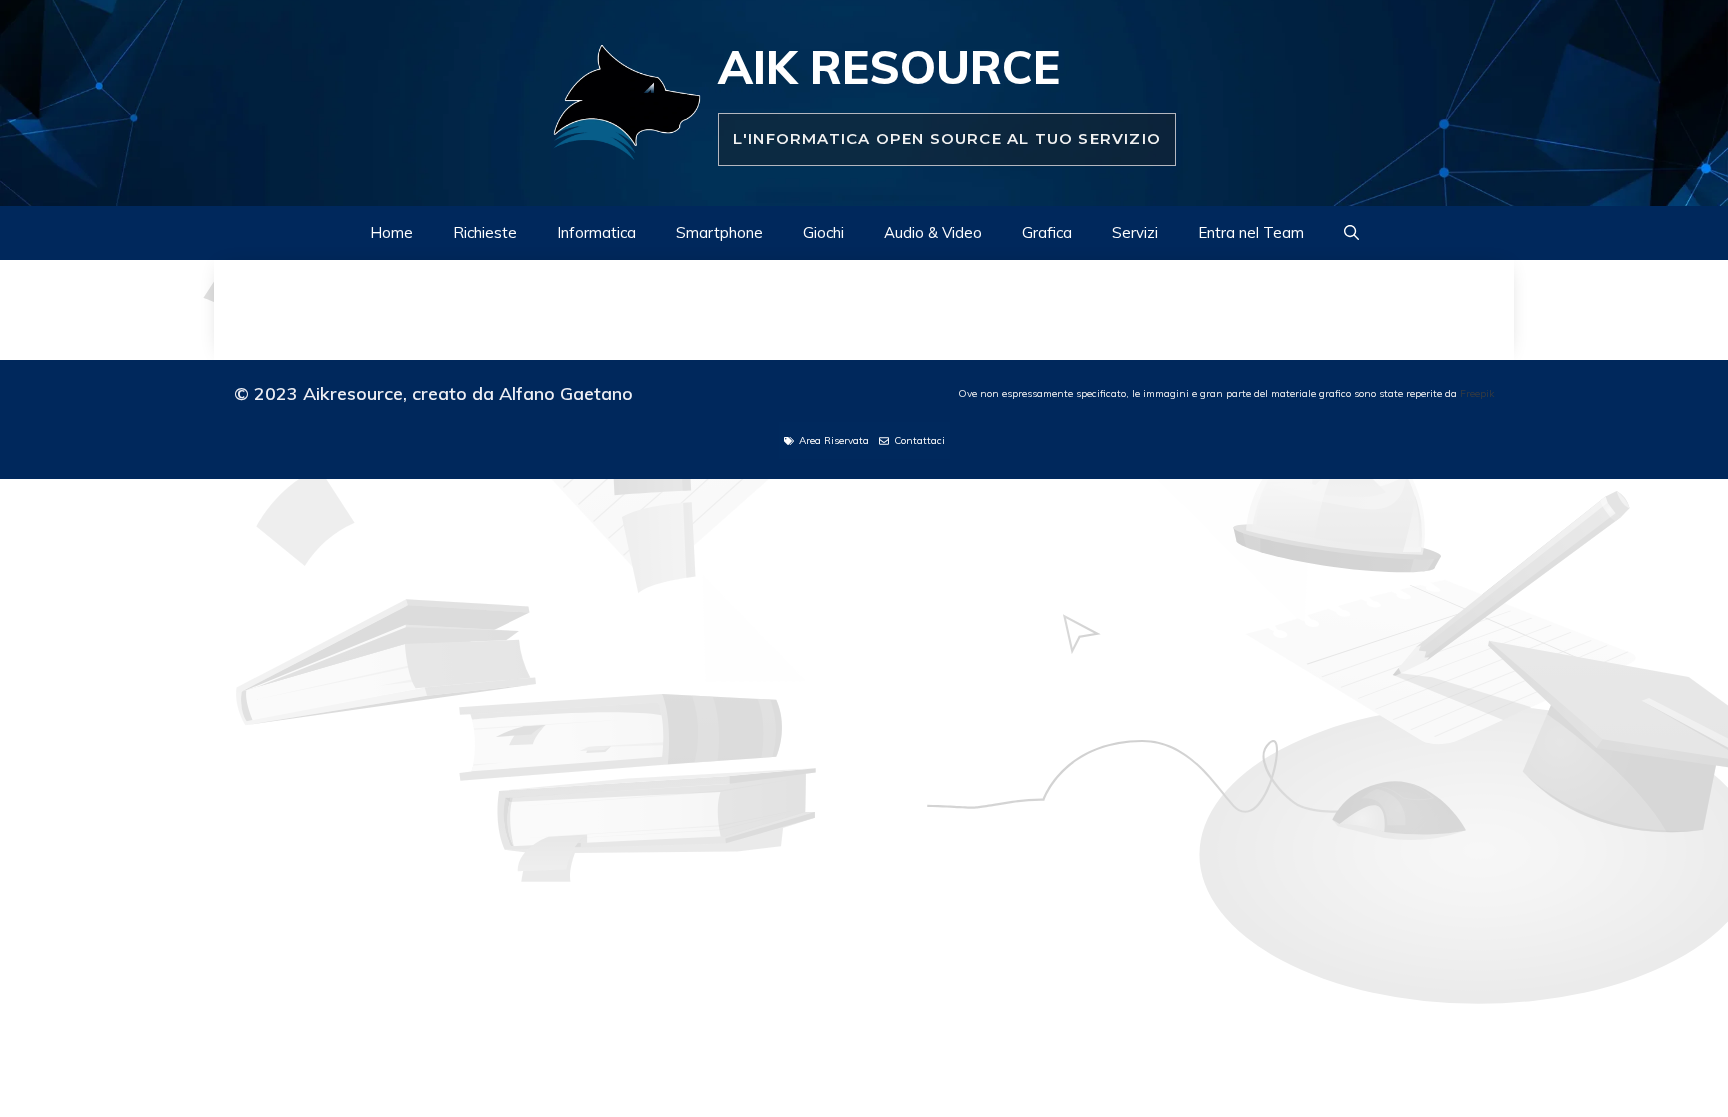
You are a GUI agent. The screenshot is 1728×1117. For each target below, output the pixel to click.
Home (391, 232)
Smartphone (719, 232)
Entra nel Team (1251, 232)
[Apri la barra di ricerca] (1351, 233)
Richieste (485, 232)
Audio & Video (933, 232)
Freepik (1477, 393)
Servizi (1135, 232)
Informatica (596, 232)
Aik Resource (889, 67)
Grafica (1047, 232)
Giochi (823, 232)
